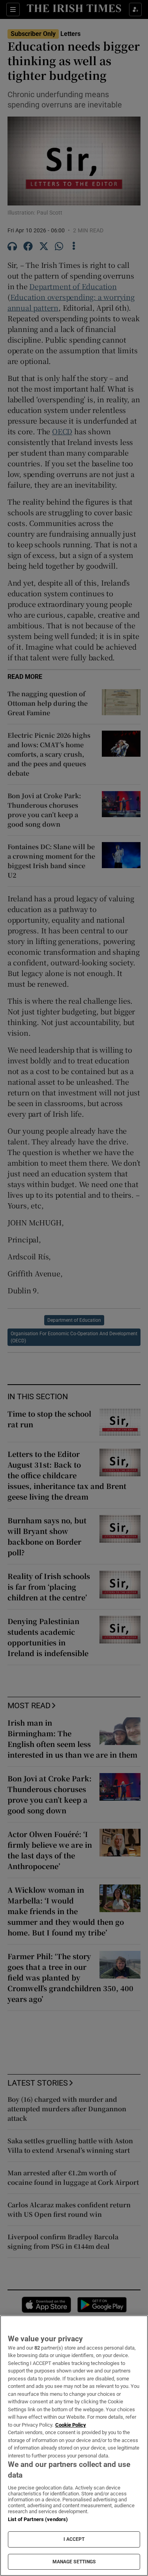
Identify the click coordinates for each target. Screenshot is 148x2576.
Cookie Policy (71, 2425)
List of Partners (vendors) (38, 2519)
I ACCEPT (74, 2539)
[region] (74, 2446)
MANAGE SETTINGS (74, 2562)
